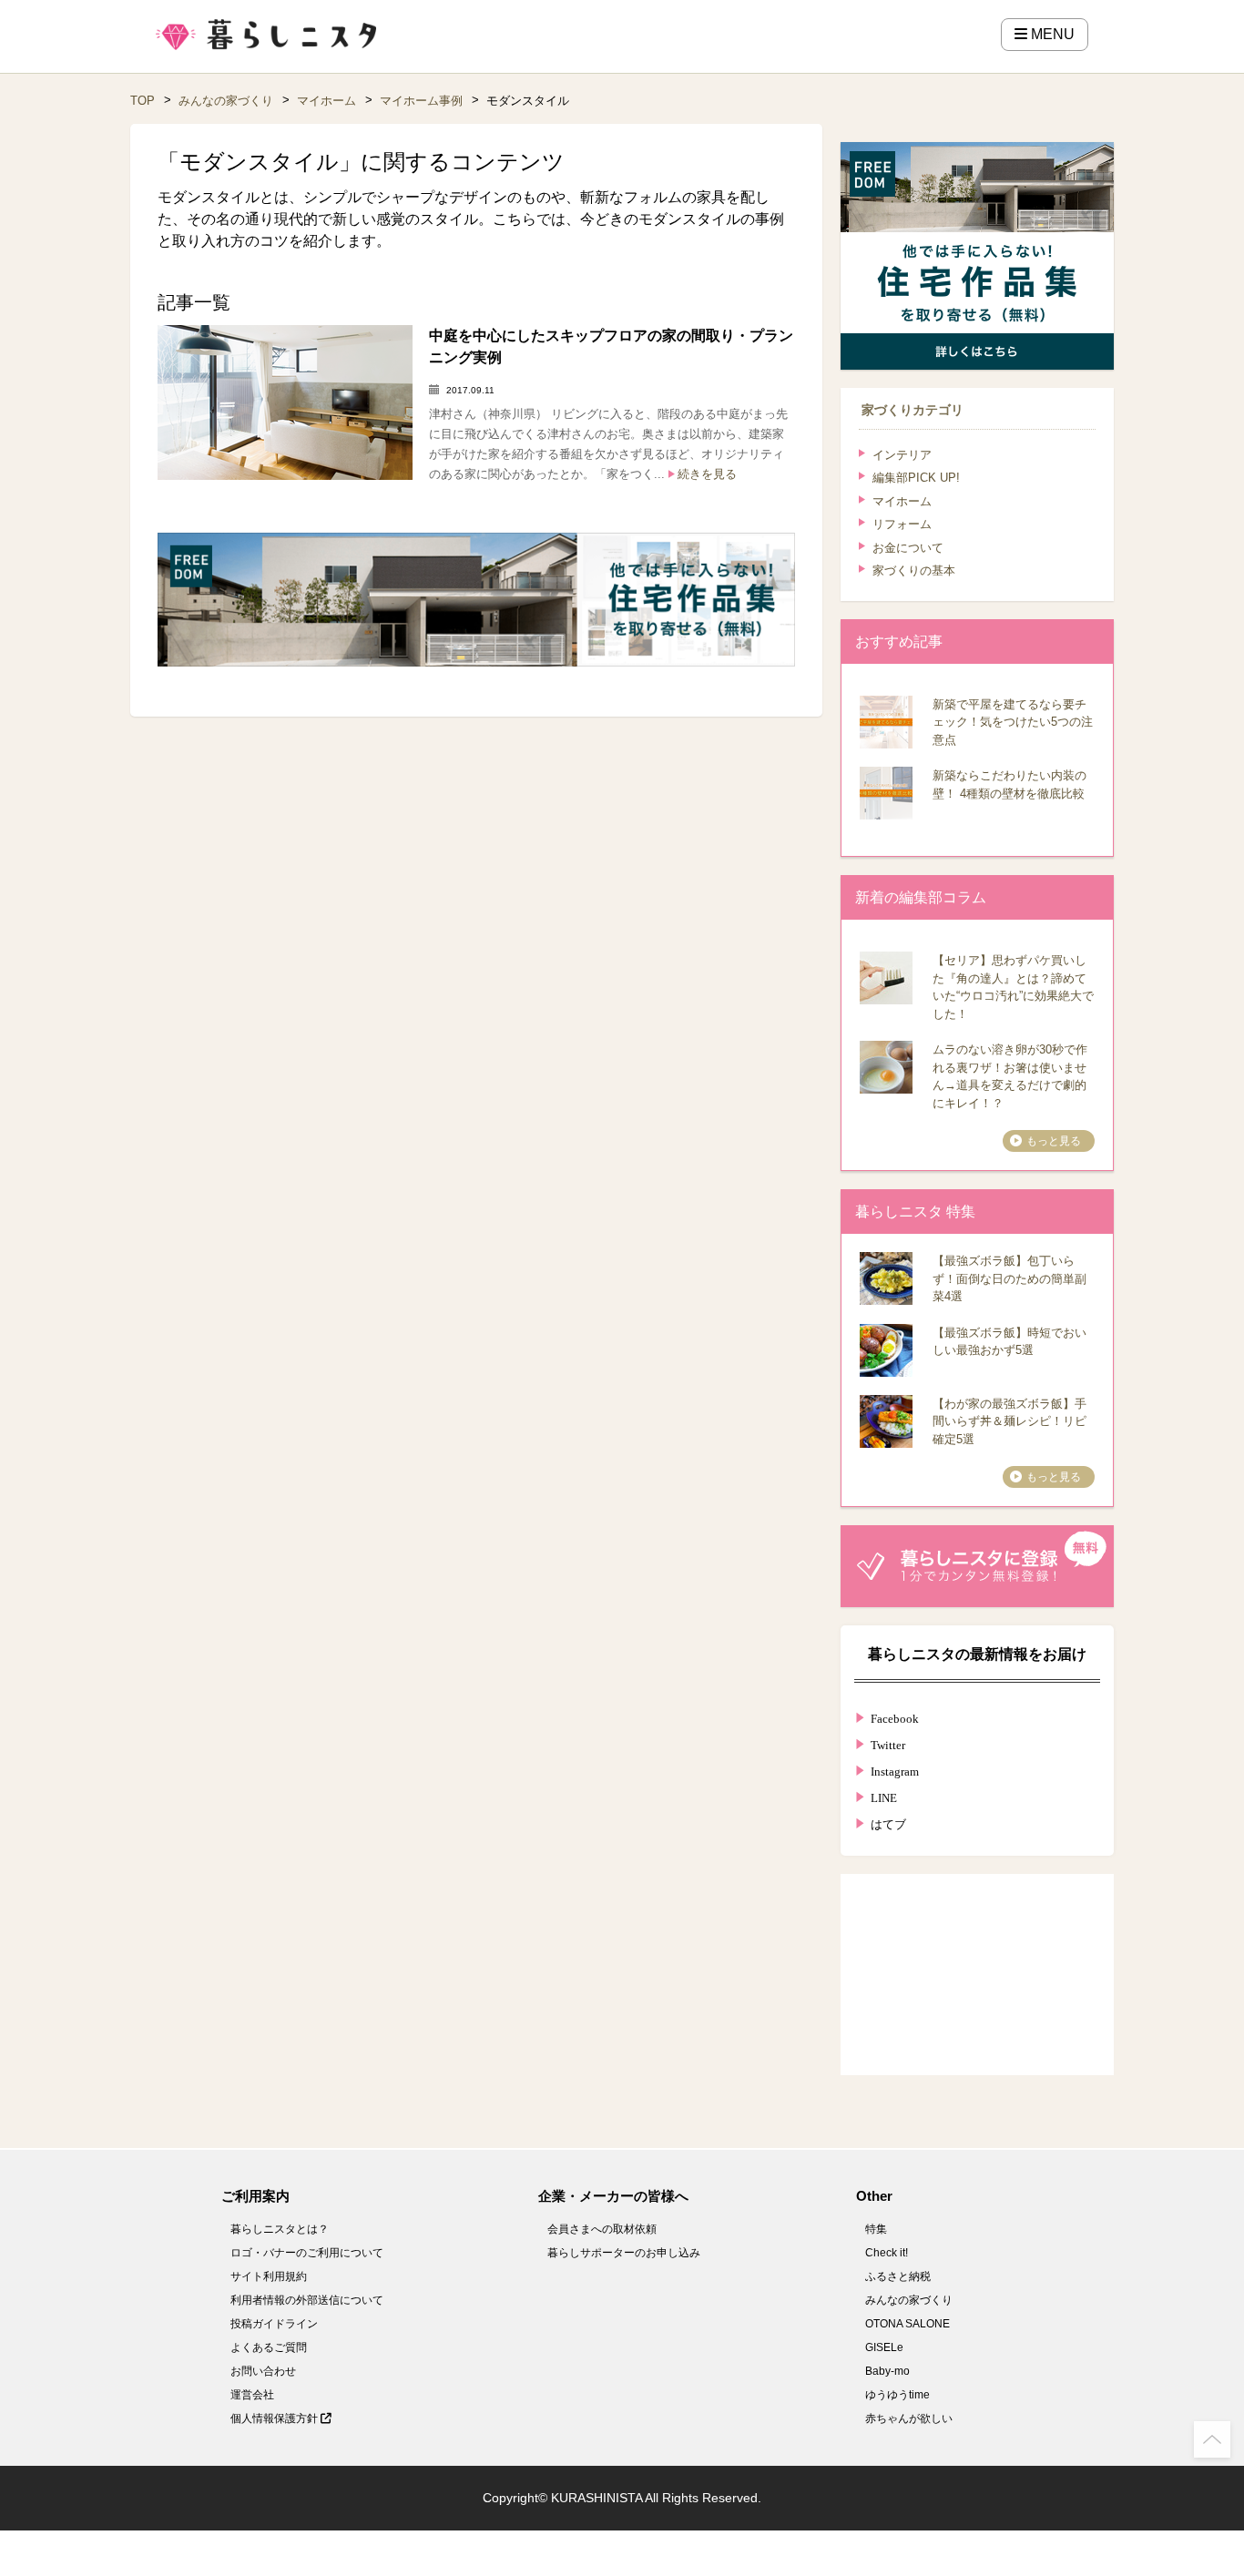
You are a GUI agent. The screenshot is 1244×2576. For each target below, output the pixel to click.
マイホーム (326, 101)
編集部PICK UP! (916, 478)
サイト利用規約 (269, 2276)
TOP (143, 101)
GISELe (884, 2347)
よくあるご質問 (269, 2347)
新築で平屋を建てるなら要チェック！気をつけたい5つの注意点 (1013, 722)
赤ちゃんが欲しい (909, 2418)
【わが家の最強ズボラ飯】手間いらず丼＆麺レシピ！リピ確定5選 (1009, 1421)
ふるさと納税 (898, 2276)
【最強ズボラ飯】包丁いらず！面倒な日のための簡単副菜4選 (1009, 1278)
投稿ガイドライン (274, 2324)
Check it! (887, 2253)
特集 (876, 2229)
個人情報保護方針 (275, 2418)
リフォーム (902, 524)
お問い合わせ (263, 2371)
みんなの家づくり (226, 101)
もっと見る (1054, 1141)
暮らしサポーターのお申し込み (624, 2253)
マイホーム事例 (421, 101)
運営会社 (252, 2395)
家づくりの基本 (914, 570)
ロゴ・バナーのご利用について (307, 2253)
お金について (908, 548)
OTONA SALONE (908, 2324)
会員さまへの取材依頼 (602, 2229)
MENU (1051, 34)
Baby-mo (887, 2371)
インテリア (902, 455)
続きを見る (707, 474)
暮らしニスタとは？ (280, 2229)
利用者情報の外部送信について (307, 2300)
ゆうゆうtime (897, 2395)
